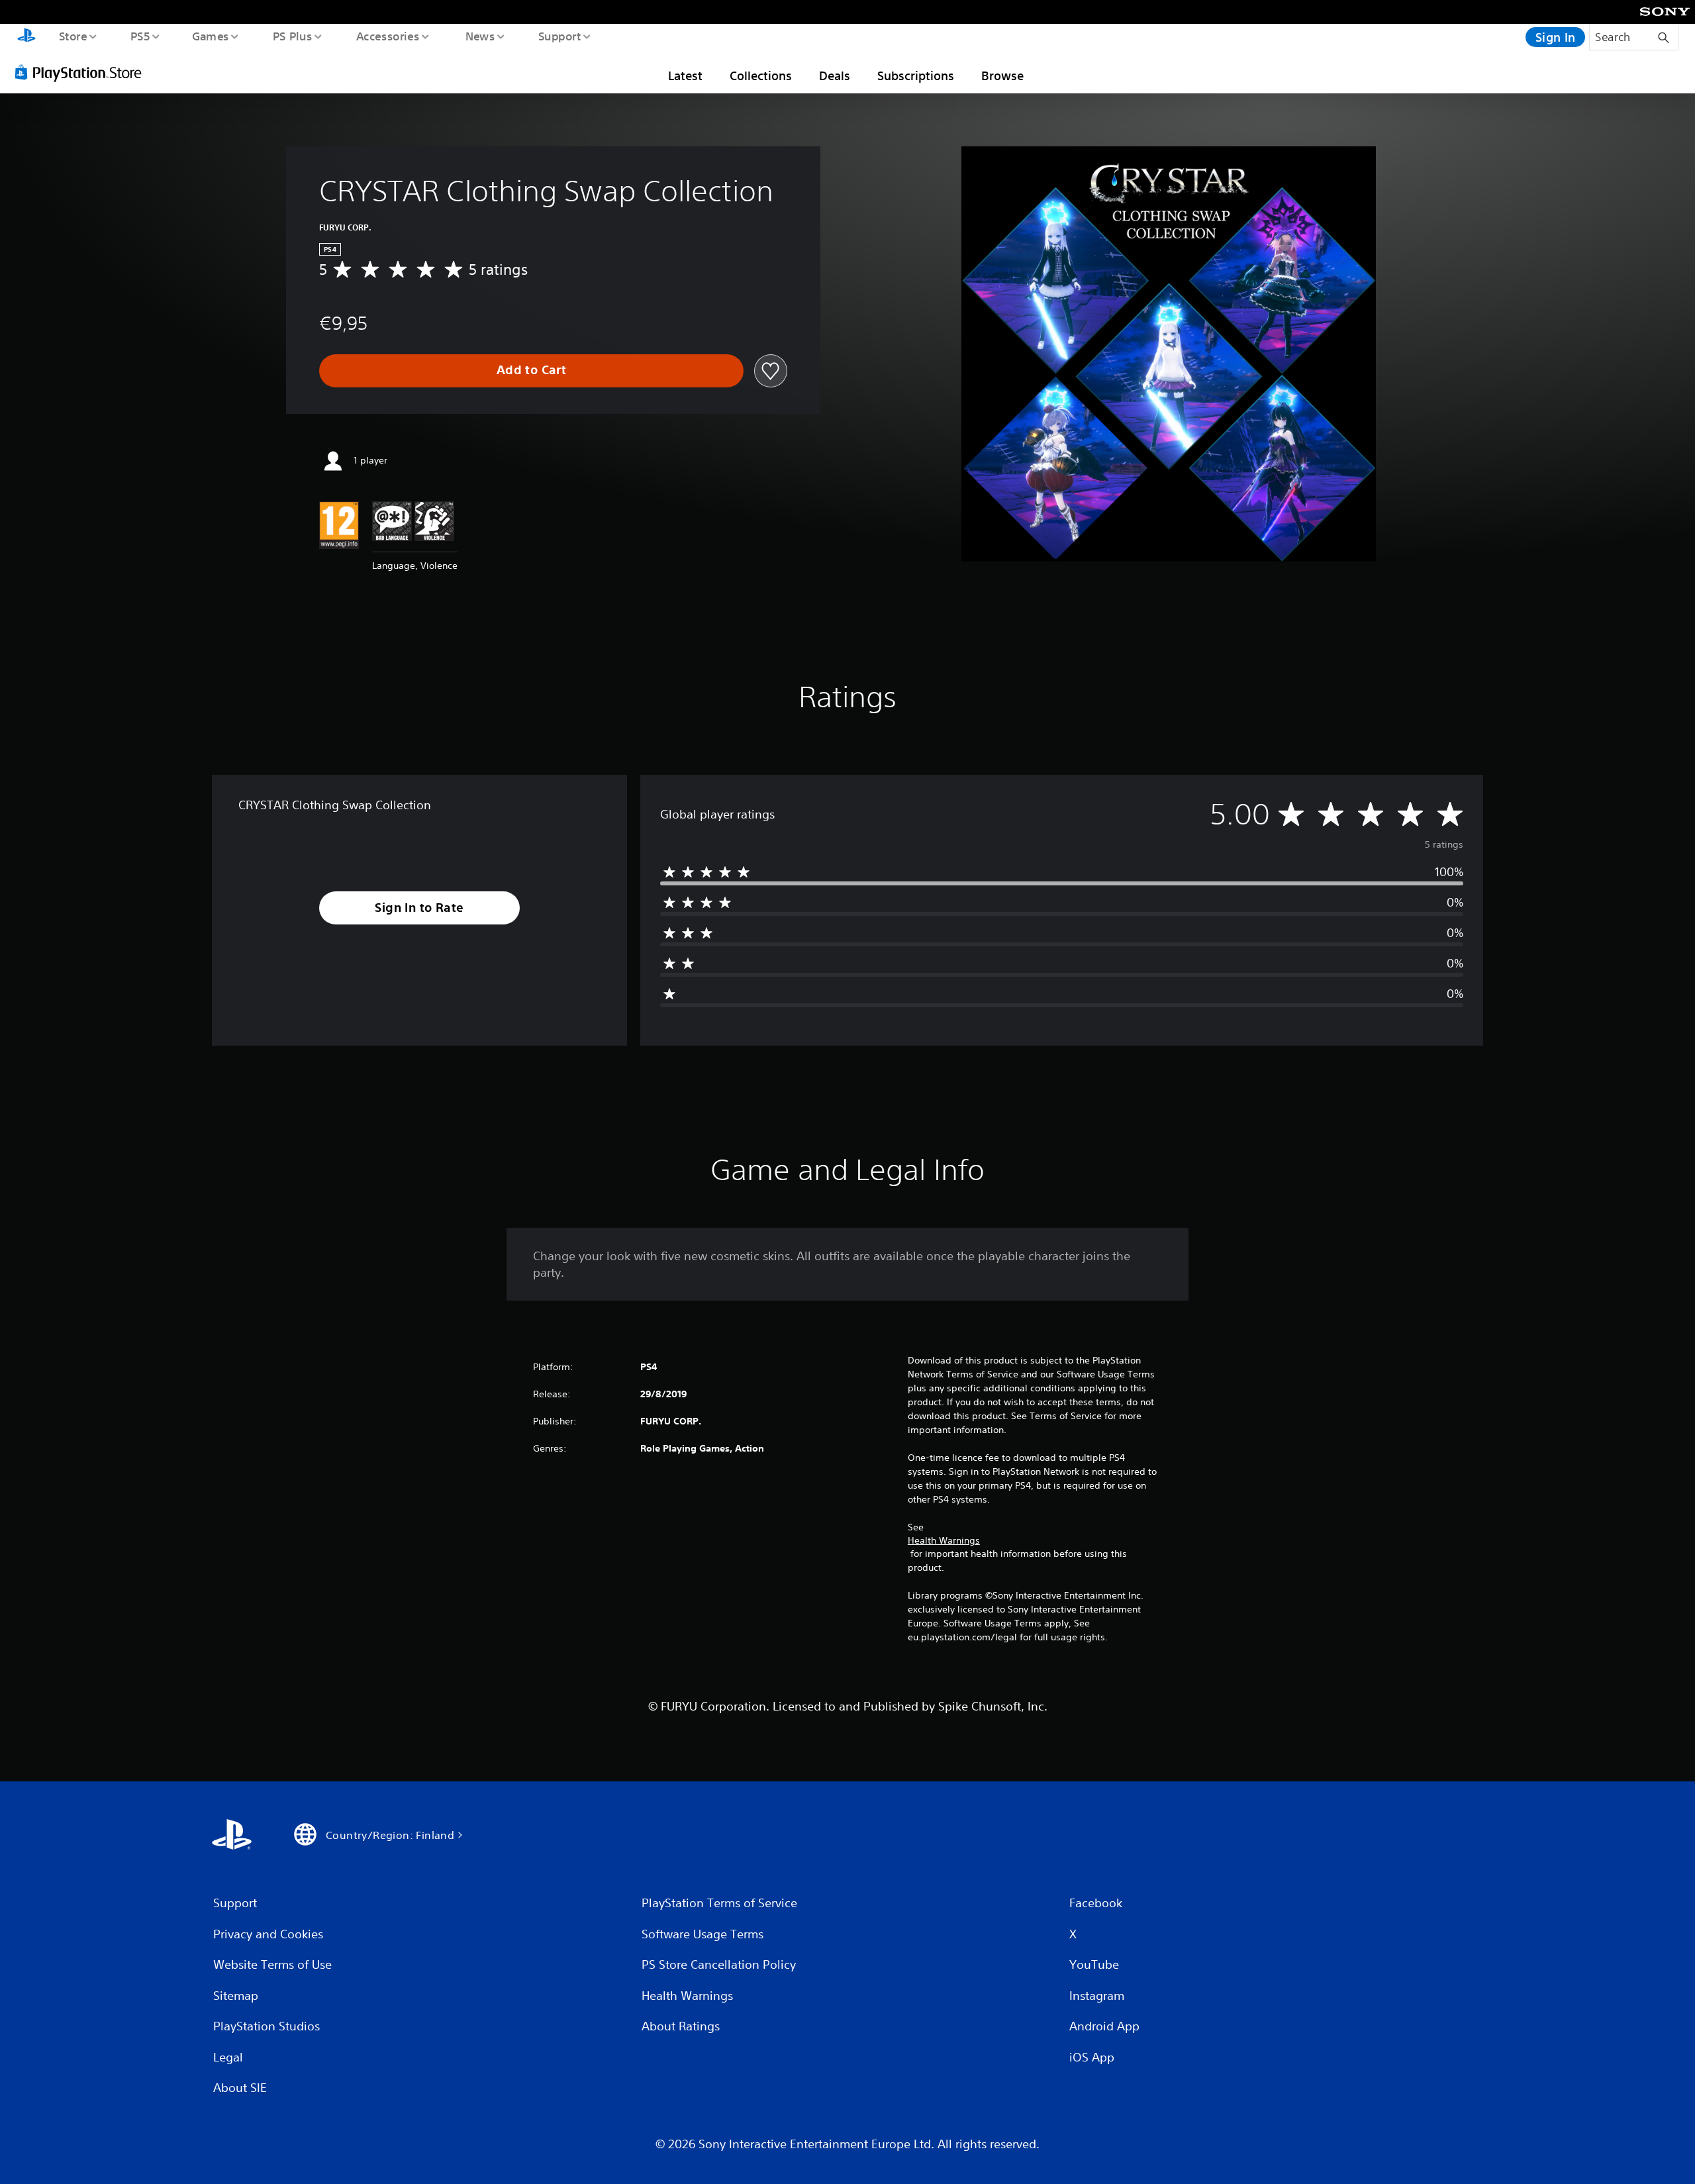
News (480, 36)
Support (559, 36)
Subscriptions (916, 75)
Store (73, 36)
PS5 (140, 36)
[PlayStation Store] (83, 72)
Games (210, 36)
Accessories (387, 36)
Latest (685, 75)
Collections (761, 75)
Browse (1002, 75)
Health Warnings (944, 1540)
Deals (835, 75)
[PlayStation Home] (26, 37)
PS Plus (292, 36)
